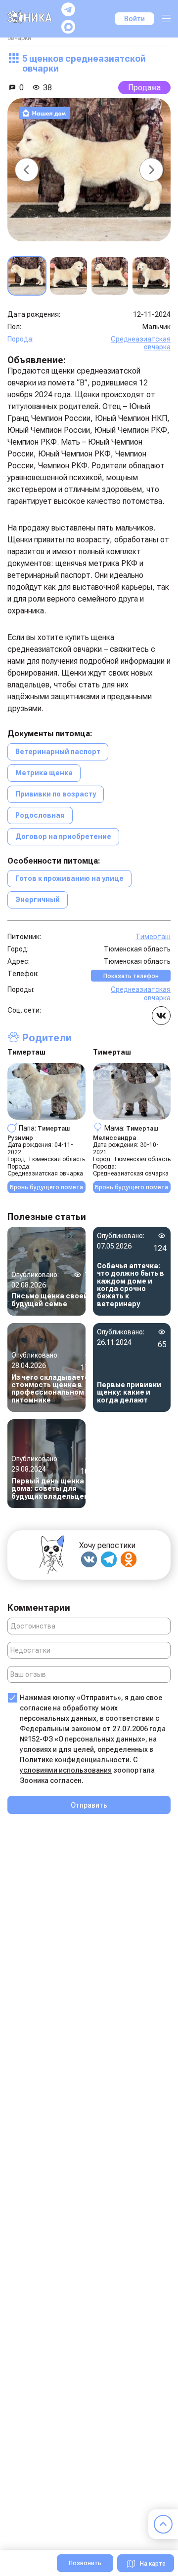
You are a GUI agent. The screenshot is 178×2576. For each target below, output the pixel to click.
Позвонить (85, 2563)
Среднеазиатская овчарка (141, 343)
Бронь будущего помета (46, 1187)
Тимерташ (153, 937)
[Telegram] (109, 1559)
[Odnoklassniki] (129, 1559)
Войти (134, 19)
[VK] (89, 1559)
